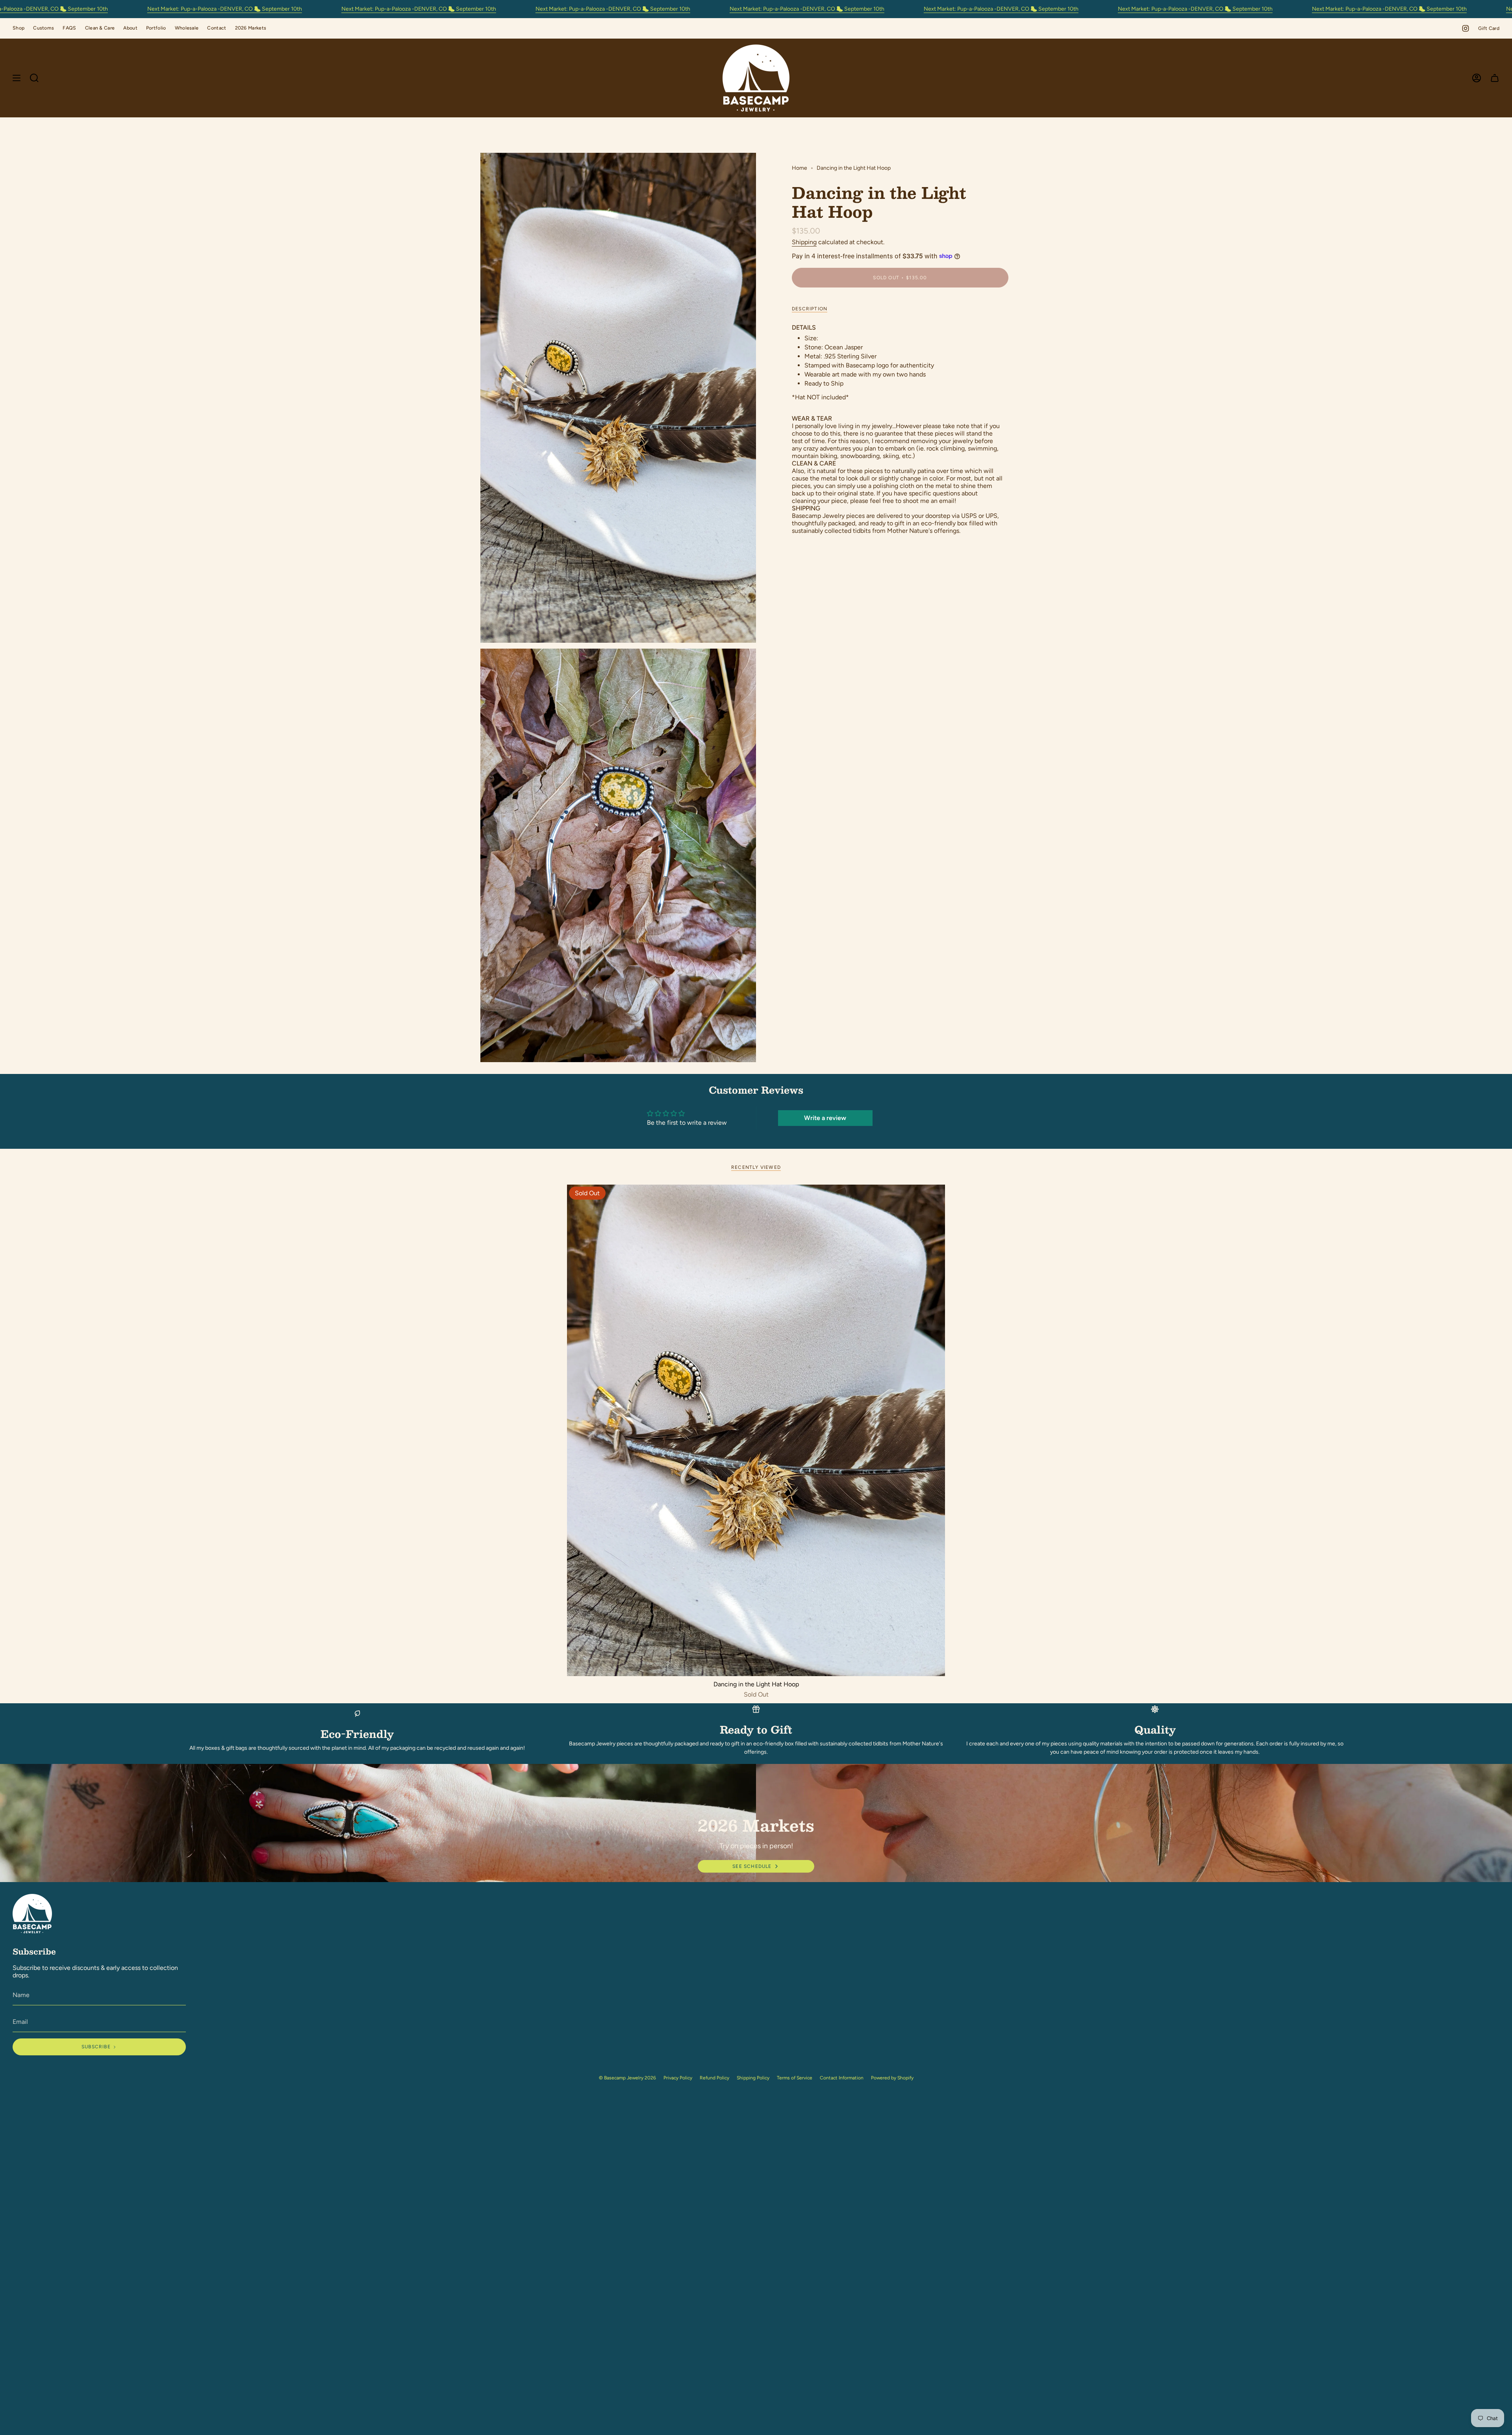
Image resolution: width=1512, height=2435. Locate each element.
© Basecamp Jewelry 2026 (627, 2078)
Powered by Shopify (892, 2078)
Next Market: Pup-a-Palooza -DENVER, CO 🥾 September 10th (225, 9)
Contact (217, 28)
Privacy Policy (678, 2078)
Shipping (804, 242)
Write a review (825, 1118)
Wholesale (187, 28)
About (130, 28)
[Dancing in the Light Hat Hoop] (756, 1430)
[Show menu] (17, 78)
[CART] (1495, 78)
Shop (19, 28)
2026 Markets (251, 28)
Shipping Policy (753, 2078)
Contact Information (842, 2078)
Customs (44, 28)
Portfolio (156, 28)
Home (800, 168)
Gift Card (1489, 28)
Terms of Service (795, 2078)
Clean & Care (100, 28)
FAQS (69, 28)
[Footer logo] (32, 1914)
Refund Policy (714, 2078)
